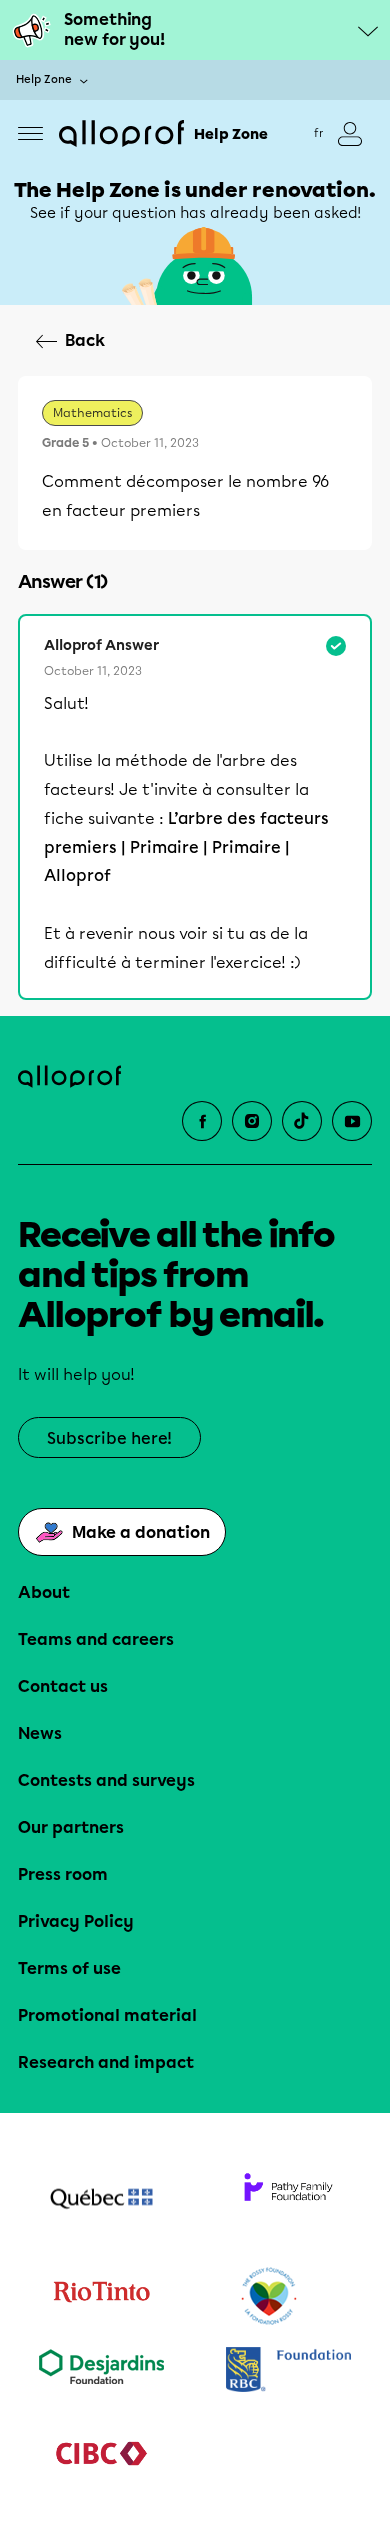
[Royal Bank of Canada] (288, 2371)
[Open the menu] (30, 133)
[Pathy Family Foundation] (288, 2201)
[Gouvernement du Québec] (101, 2201)
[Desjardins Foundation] (101, 2371)
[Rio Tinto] (101, 2297)
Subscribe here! (109, 1438)
